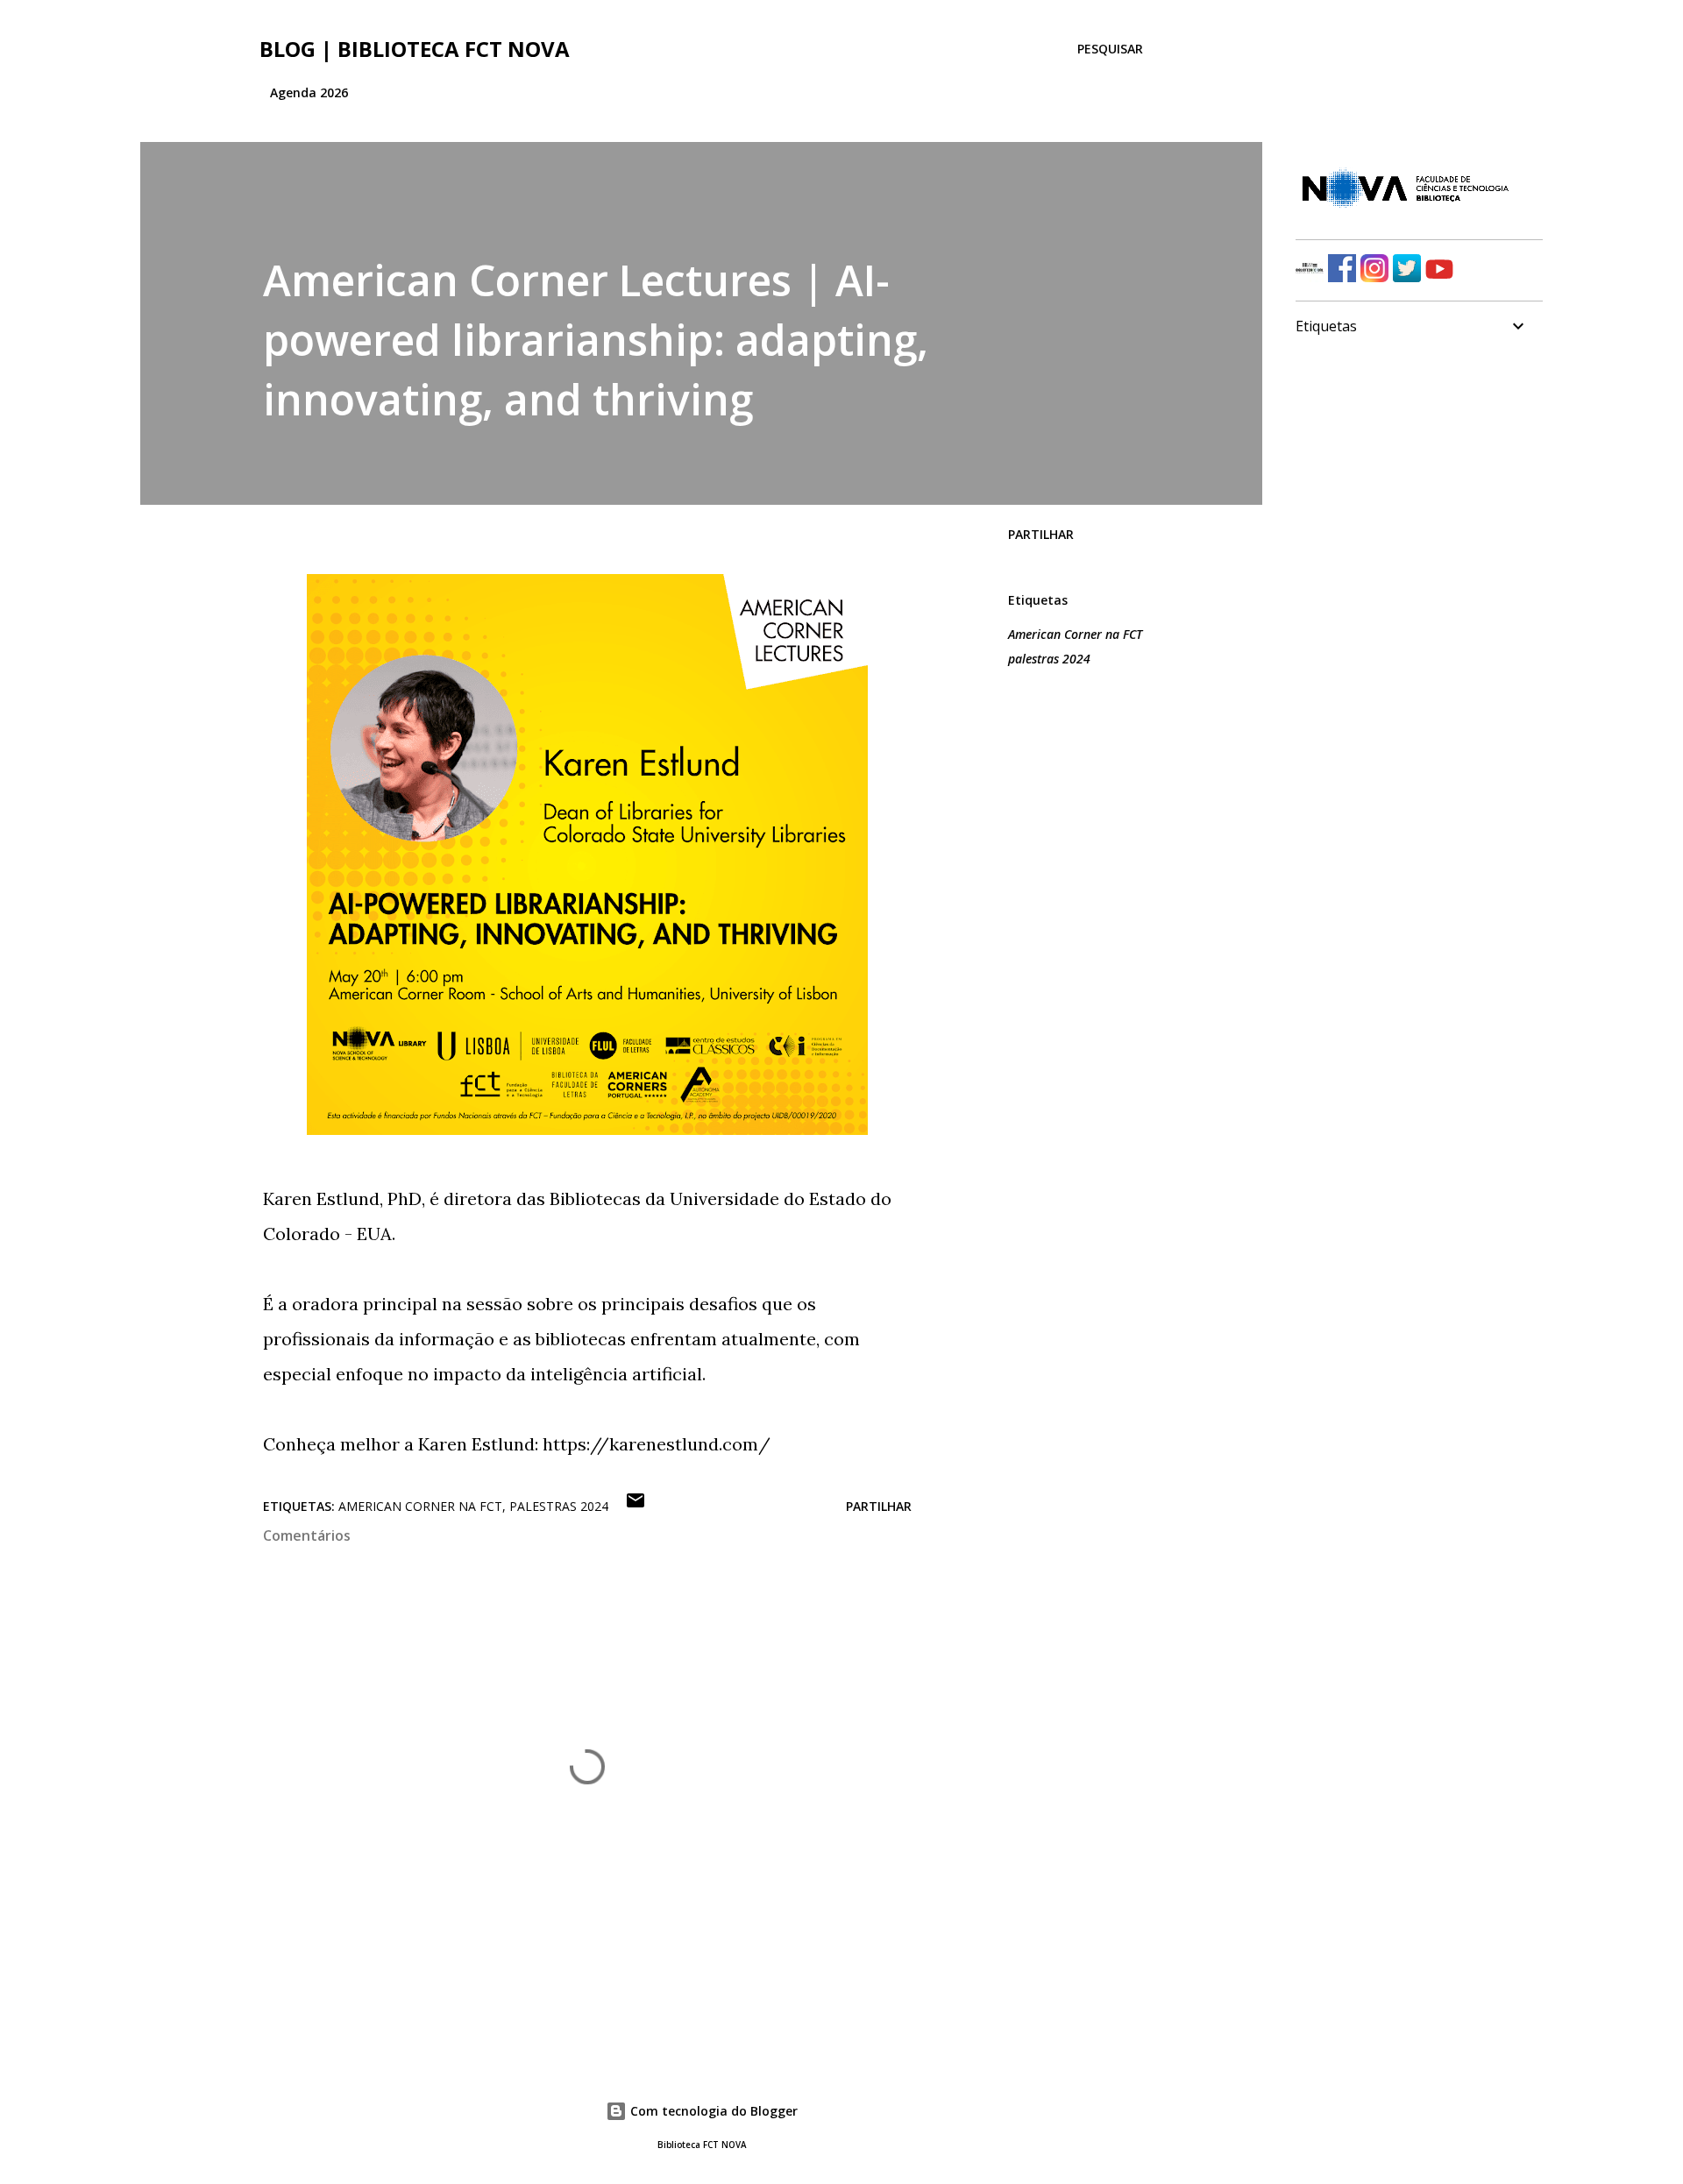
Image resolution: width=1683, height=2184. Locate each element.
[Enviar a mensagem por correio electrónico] (636, 1506)
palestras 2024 (1049, 659)
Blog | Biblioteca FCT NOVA (415, 49)
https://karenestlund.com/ (657, 1444)
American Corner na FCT (1075, 634)
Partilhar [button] (1041, 534)
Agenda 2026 (309, 92)
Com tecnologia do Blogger (712, 2111)
